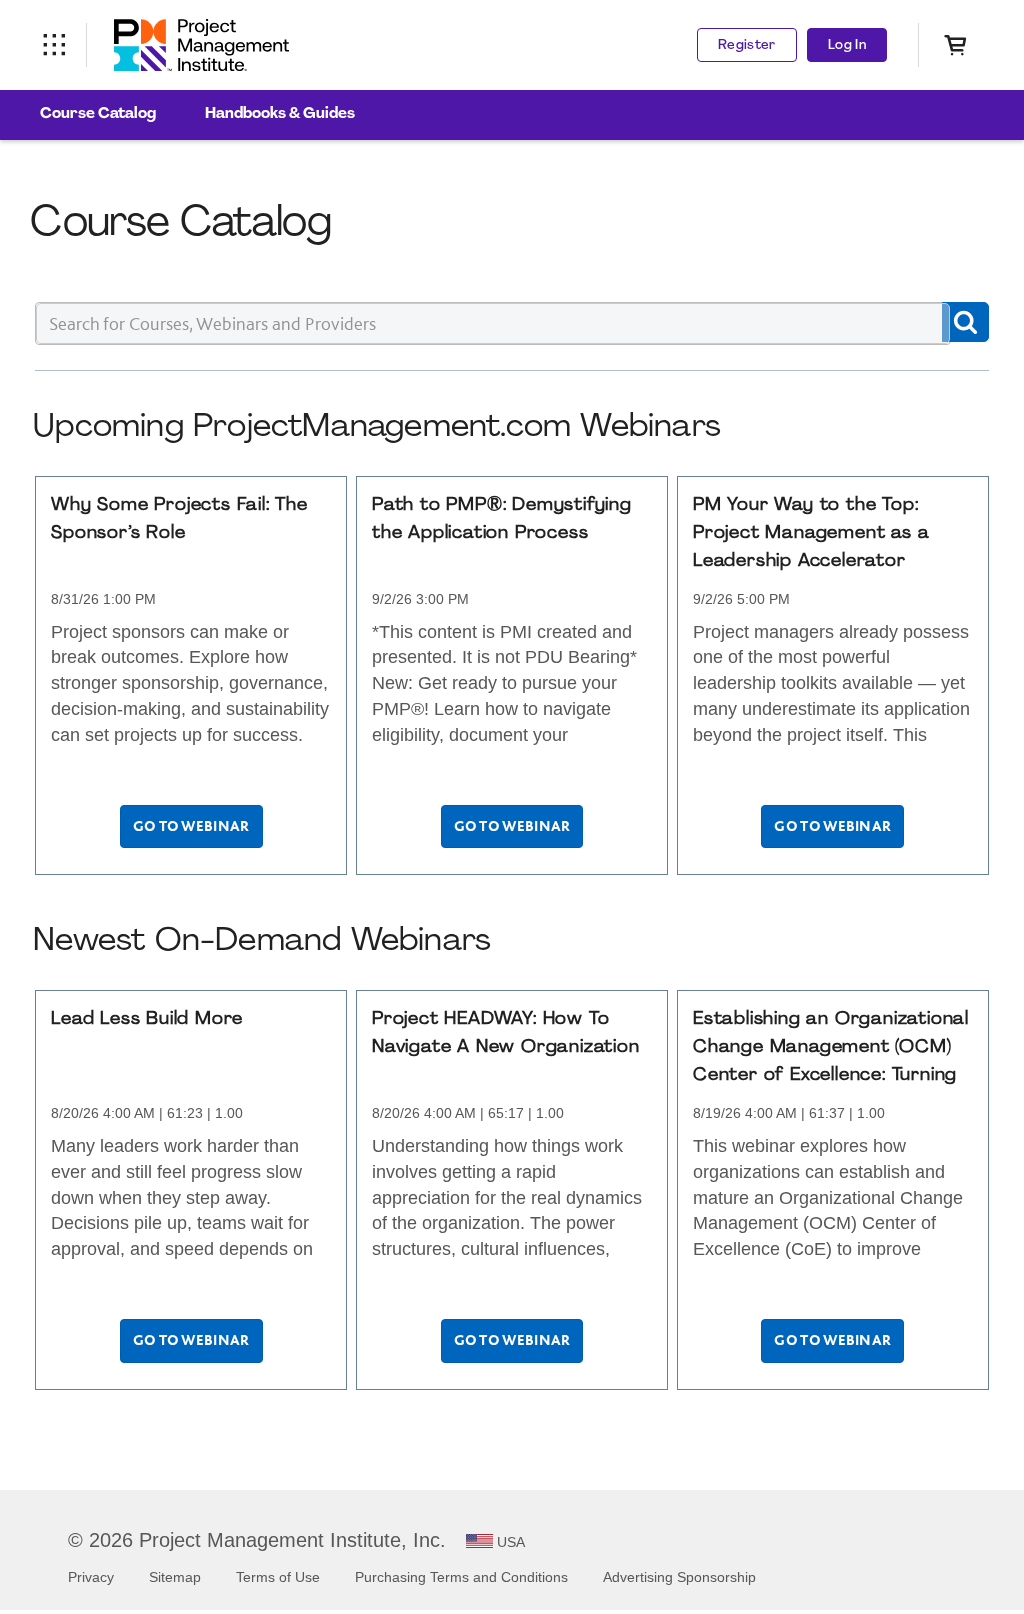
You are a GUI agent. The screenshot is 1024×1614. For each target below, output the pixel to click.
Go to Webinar (191, 826)
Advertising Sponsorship (679, 1577)
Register (747, 45)
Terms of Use (278, 1577)
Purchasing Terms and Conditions (461, 1577)
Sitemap (175, 1577)
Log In (847, 45)
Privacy (91, 1577)
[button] (965, 322)
